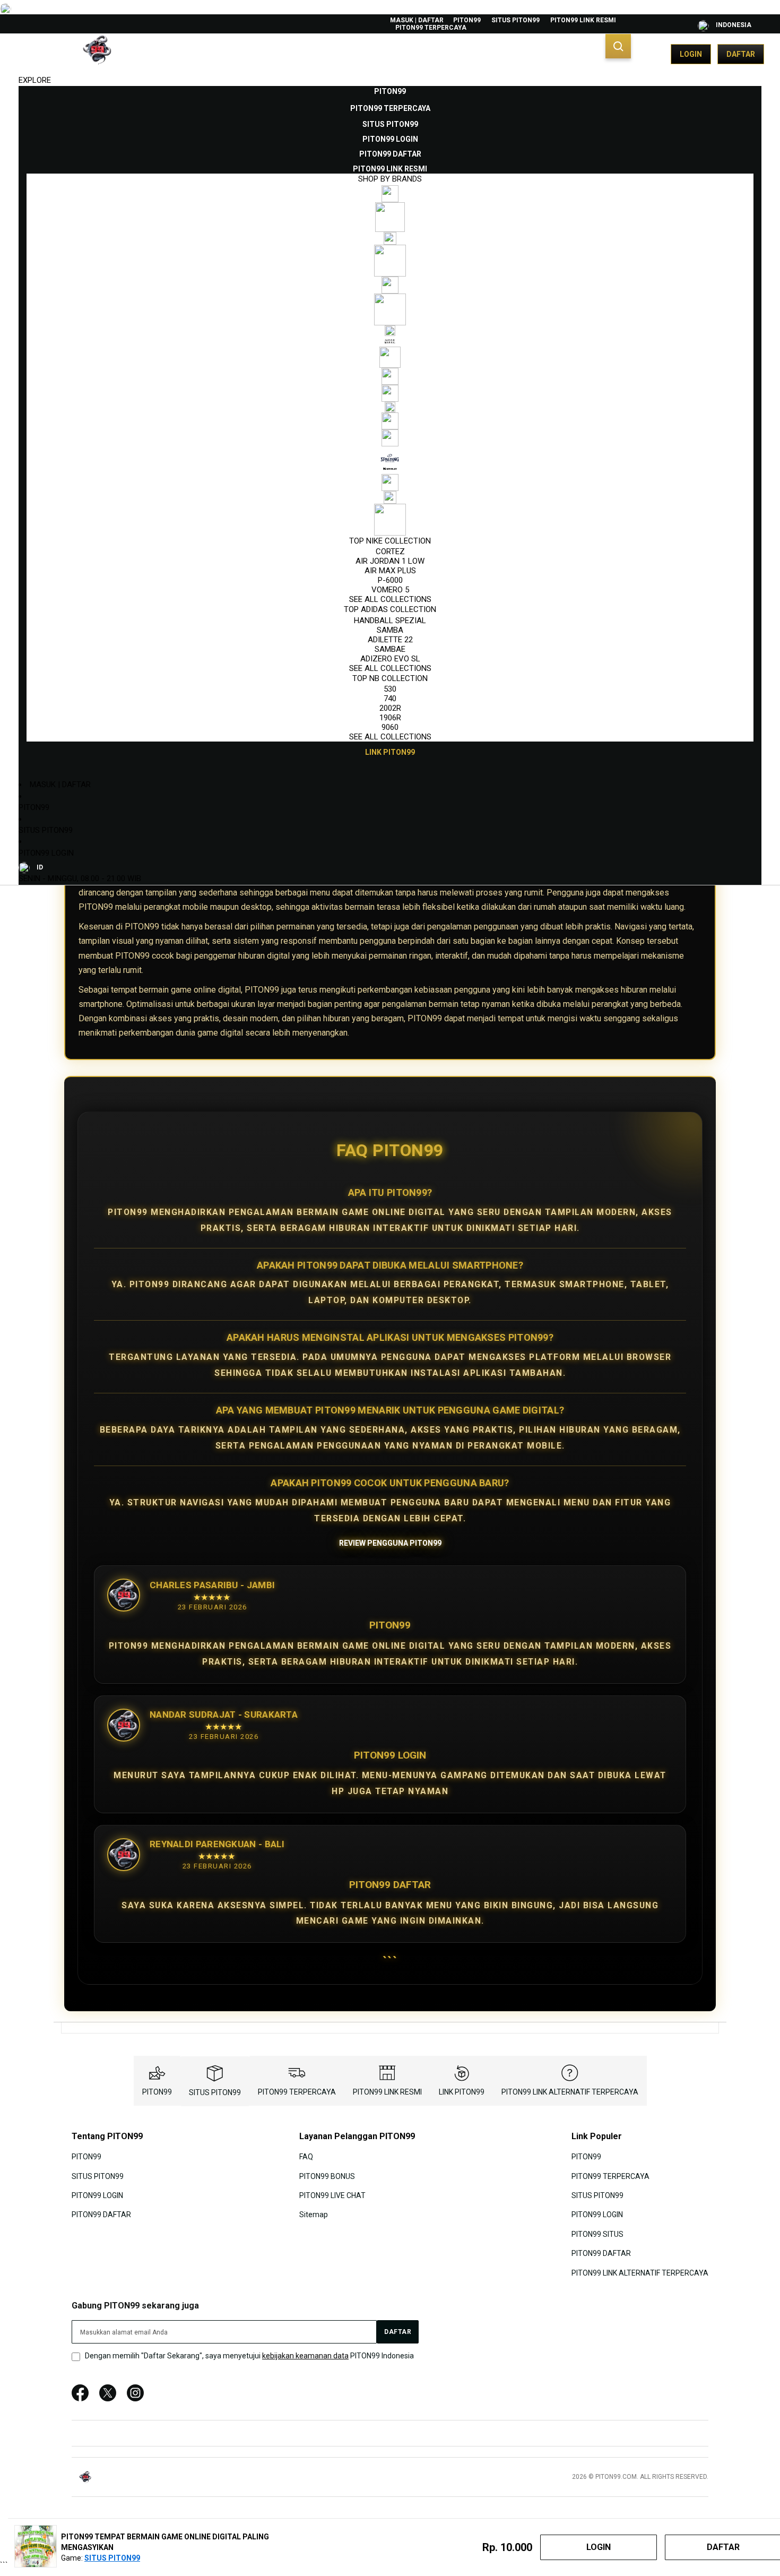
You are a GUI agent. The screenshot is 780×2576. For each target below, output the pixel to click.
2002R (390, 708)
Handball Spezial (390, 621)
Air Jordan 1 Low (390, 561)
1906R (390, 718)
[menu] (390, 422)
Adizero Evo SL (390, 659)
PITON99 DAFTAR (101, 2215)
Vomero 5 (390, 590)
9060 (390, 727)
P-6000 (390, 580)
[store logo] (69, 54)
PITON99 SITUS (597, 2234)
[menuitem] (390, 91)
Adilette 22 (390, 640)
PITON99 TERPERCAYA (431, 28)
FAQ (306, 2157)
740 (390, 699)
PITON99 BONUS (327, 2176)
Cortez (390, 552)
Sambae (390, 649)
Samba (390, 630)
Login (691, 54)
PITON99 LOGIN (46, 853)
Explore (35, 80)
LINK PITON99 (462, 2092)
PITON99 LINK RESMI (583, 20)
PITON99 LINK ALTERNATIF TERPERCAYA (570, 2092)
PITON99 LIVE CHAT (332, 2195)
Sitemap (314, 2215)
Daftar (741, 54)
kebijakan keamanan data (305, 2356)
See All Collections (390, 599)
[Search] (618, 46)
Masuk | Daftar (417, 20)
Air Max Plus (390, 571)
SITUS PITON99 (515, 20)
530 (390, 689)
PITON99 (467, 20)
